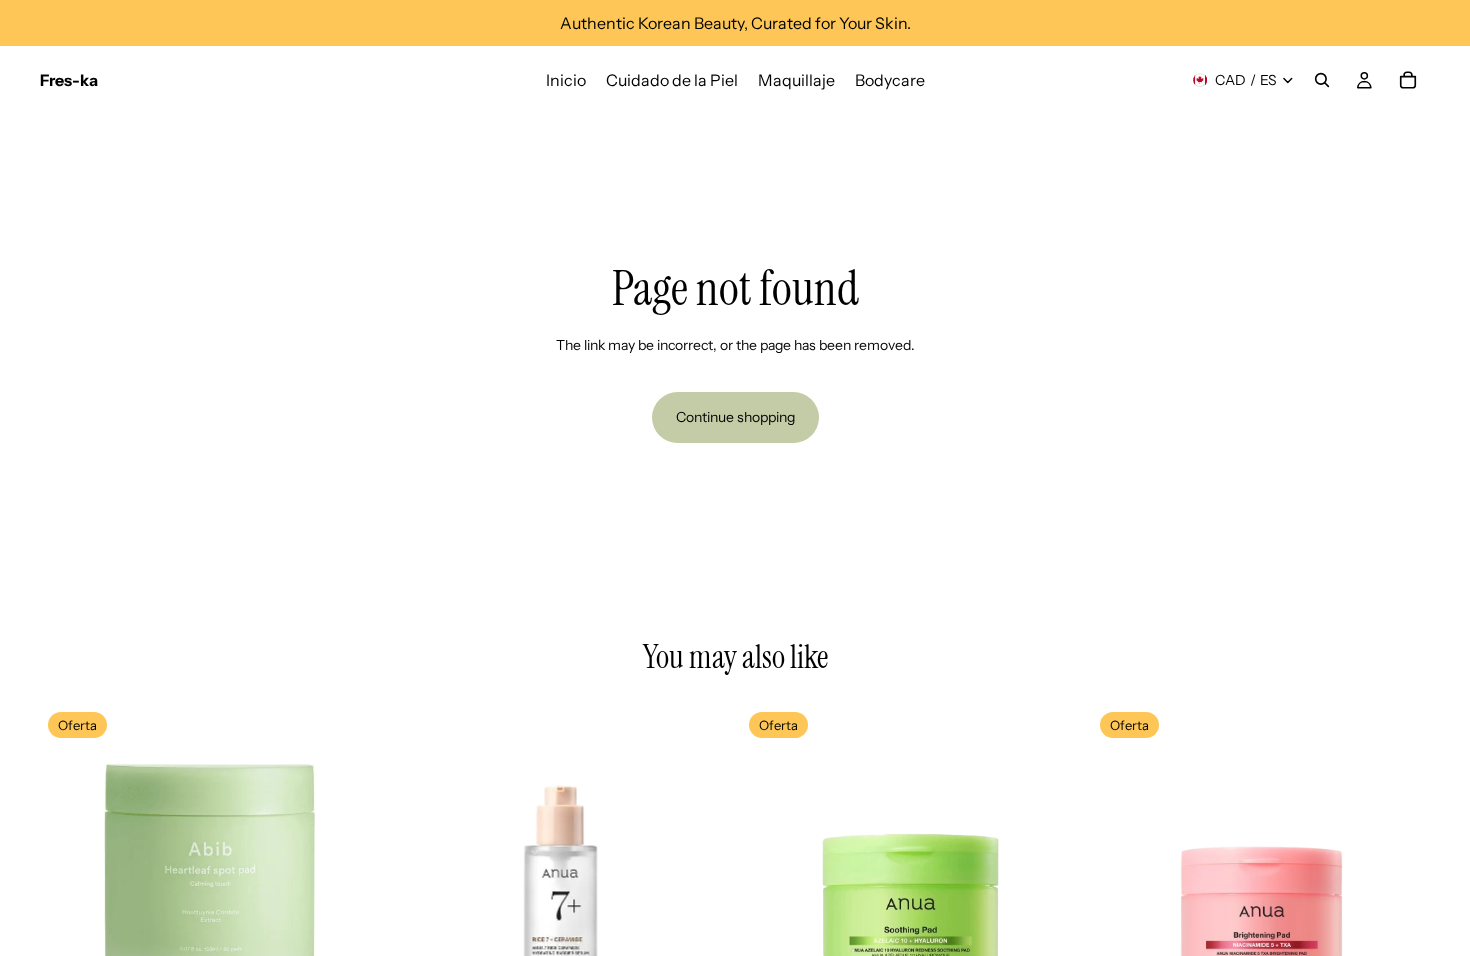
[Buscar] (1322, 80)
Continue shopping (735, 417)
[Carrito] (1408, 80)
